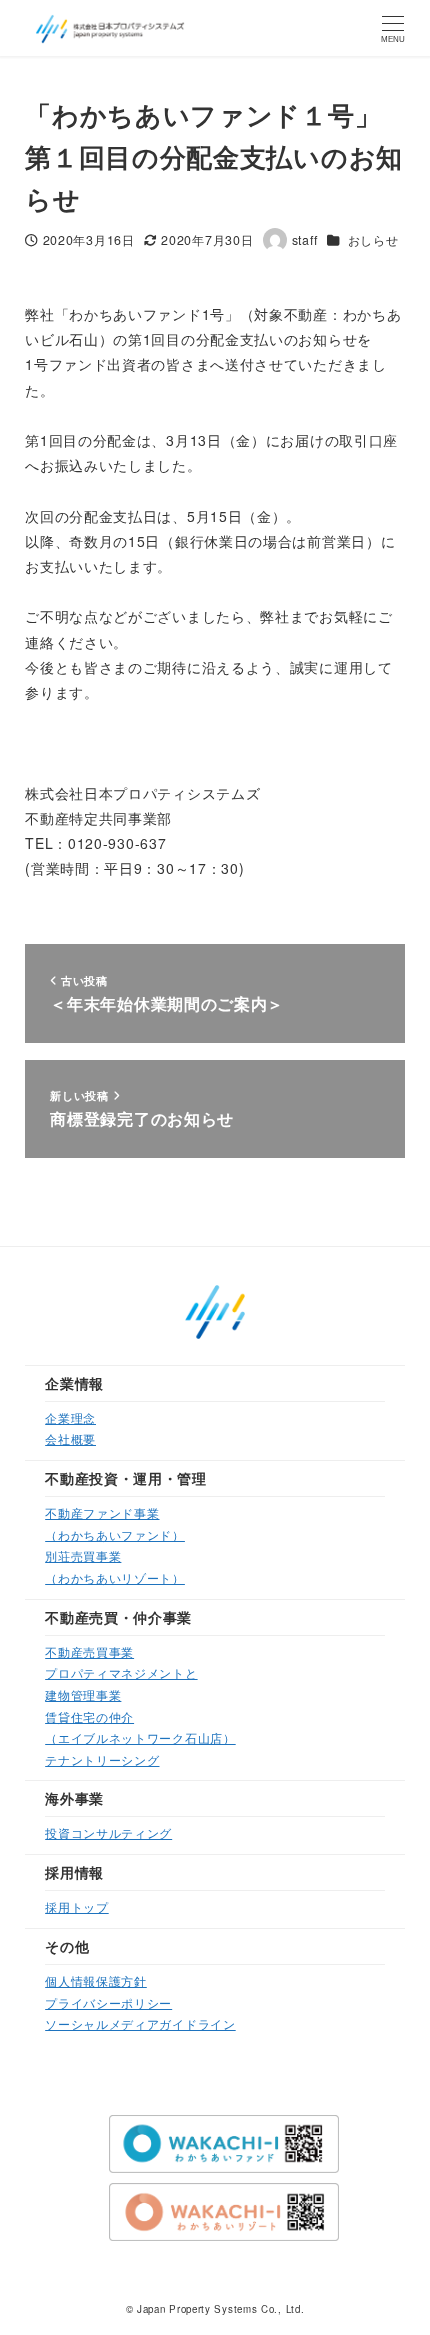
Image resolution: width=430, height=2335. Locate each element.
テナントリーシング (102, 1759)
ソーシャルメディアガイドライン (140, 2023)
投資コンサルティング (108, 1832)
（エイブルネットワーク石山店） (140, 1737)
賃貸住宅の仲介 (89, 1716)
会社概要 (70, 1438)
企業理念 (70, 1417)
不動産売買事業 (89, 1651)
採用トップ (77, 1906)
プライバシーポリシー (108, 2002)
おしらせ (373, 240)
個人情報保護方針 (96, 1980)
